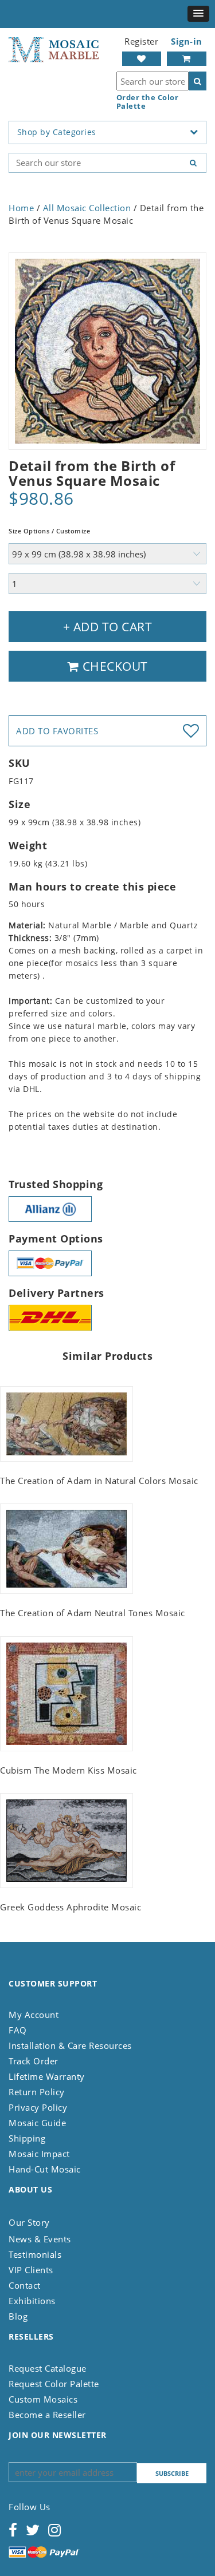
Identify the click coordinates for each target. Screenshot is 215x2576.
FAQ (18, 2030)
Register (141, 41)
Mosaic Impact (39, 2154)
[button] (198, 14)
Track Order (34, 2061)
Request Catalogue (48, 2368)
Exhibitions (32, 2301)
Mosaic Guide (37, 2123)
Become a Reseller (47, 2415)
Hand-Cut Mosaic (45, 2169)
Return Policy (37, 2092)
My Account (34, 2015)
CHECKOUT (114, 666)
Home (21, 208)
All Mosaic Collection (87, 208)
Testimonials (35, 2254)
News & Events (40, 2239)
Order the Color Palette (148, 102)
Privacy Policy (38, 2107)
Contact (25, 2285)
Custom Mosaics (43, 2399)
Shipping (27, 2138)
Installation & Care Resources (70, 2045)
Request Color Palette (54, 2384)
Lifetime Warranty (47, 2076)
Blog (18, 2316)
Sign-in (187, 41)
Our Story (29, 2222)
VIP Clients (31, 2270)
